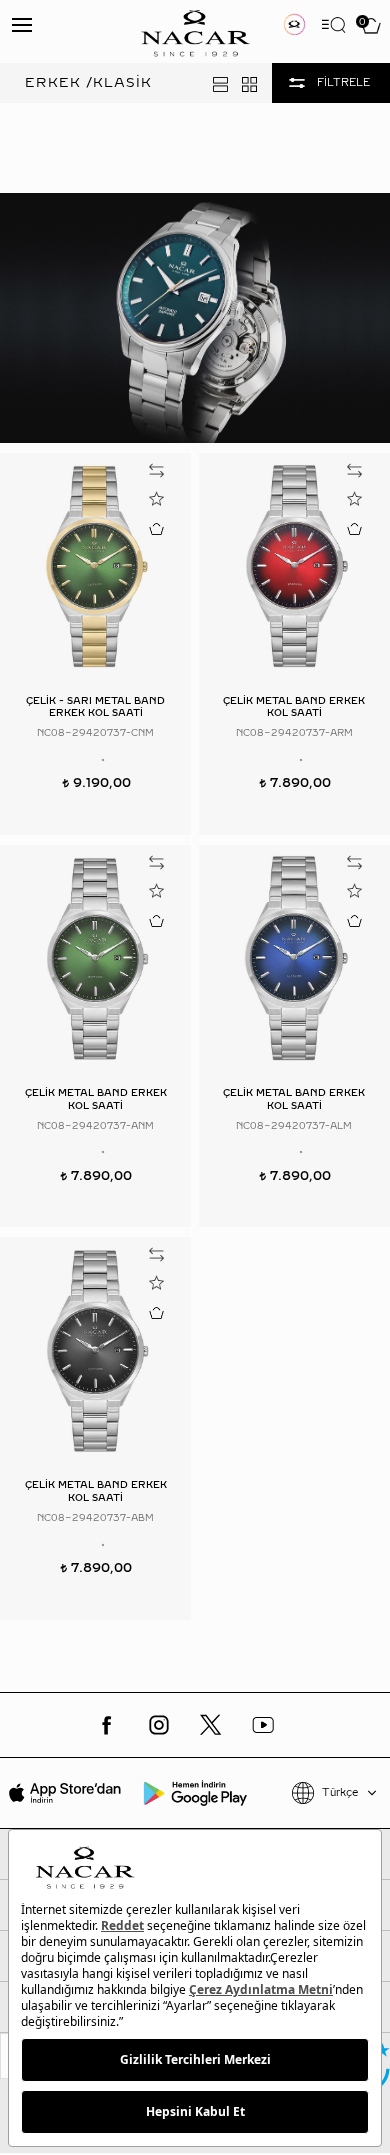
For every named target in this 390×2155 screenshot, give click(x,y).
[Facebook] (107, 1725)
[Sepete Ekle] (156, 528)
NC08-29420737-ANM (95, 1125)
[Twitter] (211, 1725)
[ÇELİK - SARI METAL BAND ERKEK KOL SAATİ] (95, 566)
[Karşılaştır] (156, 470)
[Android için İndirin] (195, 1793)
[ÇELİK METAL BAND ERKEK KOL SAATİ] (294, 566)
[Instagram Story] (293, 24)
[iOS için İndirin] (65, 1793)
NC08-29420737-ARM (294, 732)
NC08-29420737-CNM (95, 732)
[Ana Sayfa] (195, 31)
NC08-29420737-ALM (294, 1125)
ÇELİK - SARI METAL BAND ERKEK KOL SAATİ (95, 707)
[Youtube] (263, 1725)
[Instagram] (159, 1725)
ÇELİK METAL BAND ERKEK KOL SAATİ (294, 707)
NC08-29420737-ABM (95, 1517)
